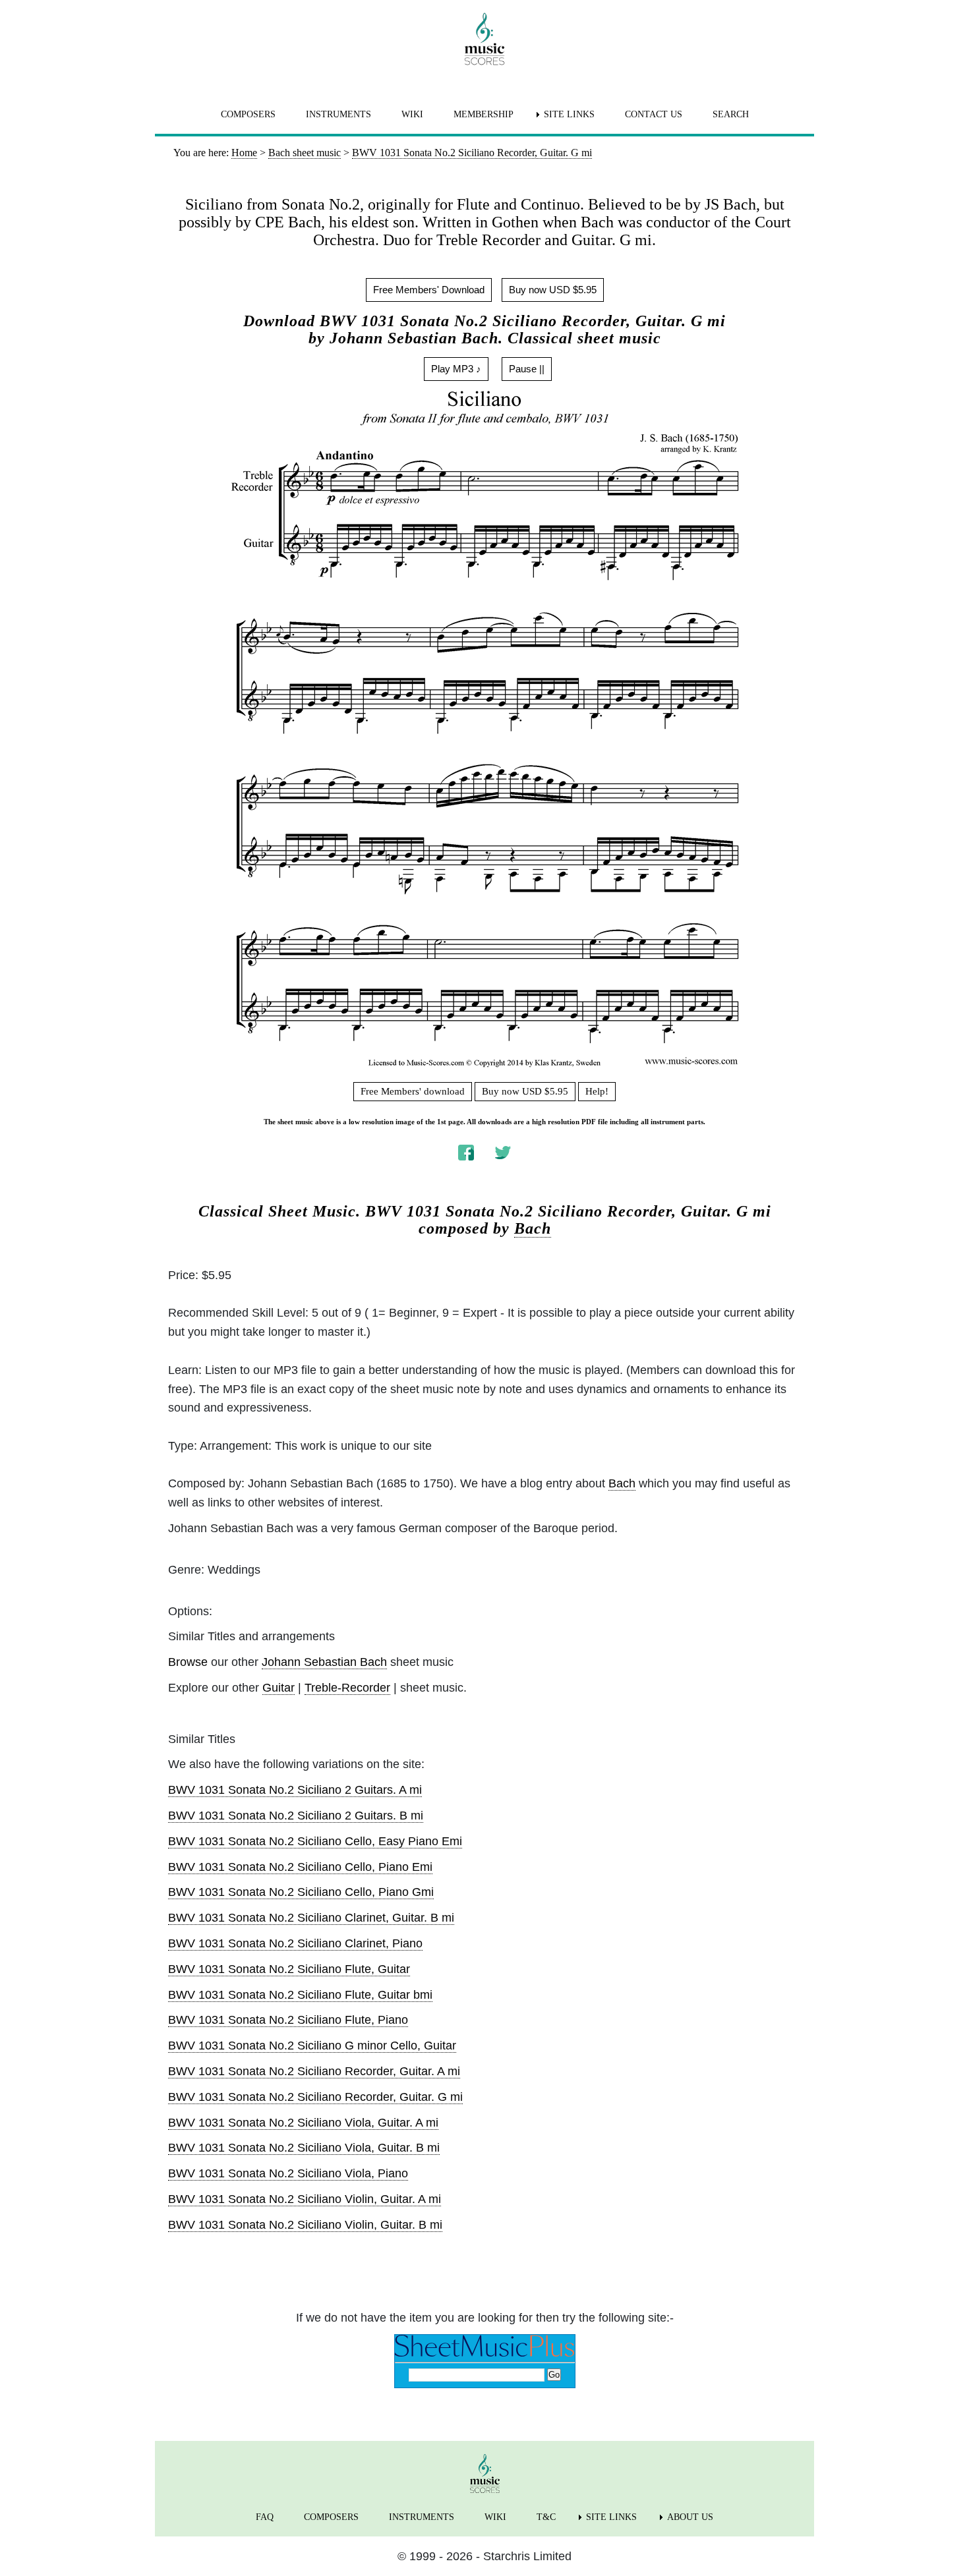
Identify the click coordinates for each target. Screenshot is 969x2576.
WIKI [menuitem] (412, 114)
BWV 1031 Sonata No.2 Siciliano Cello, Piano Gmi (301, 1892)
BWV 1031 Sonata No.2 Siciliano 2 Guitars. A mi (295, 1790)
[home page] (484, 39)
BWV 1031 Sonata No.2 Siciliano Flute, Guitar (289, 1969)
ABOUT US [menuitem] (690, 2517)
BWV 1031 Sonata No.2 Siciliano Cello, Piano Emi (300, 1867)
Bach (533, 1228)
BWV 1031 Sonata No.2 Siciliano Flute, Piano (288, 2020)
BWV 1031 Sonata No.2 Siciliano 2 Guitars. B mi (296, 1816)
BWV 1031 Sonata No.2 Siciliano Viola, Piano (288, 2173)
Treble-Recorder (347, 1688)
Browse (188, 1662)
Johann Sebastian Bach (324, 1662)
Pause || (527, 369)
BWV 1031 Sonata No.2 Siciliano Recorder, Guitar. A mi (314, 2071)
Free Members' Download (429, 290)
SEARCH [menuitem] (731, 114)
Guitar (279, 1688)
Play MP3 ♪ (456, 369)
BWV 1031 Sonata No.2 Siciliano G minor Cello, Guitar (312, 2046)
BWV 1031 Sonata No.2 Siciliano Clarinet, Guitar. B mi (311, 1918)
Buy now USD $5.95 (553, 290)
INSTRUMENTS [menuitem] (338, 114)
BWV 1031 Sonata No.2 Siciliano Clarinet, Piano (295, 1943)
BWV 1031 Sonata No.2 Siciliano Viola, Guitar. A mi (303, 2123)
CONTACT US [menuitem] (654, 114)
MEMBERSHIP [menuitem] (484, 114)
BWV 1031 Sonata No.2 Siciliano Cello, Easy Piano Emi (315, 1841)
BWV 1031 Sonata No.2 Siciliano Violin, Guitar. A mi (305, 2199)
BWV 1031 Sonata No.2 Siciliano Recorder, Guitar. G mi (315, 2097)
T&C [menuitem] (546, 2517)
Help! (597, 1091)
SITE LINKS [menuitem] (569, 114)
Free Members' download (413, 1091)
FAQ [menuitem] (265, 2517)
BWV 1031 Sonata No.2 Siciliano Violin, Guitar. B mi (305, 2225)
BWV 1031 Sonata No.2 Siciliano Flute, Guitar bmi (300, 1995)
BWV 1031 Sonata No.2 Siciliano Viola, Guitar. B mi (304, 2148)
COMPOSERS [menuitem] (248, 114)
